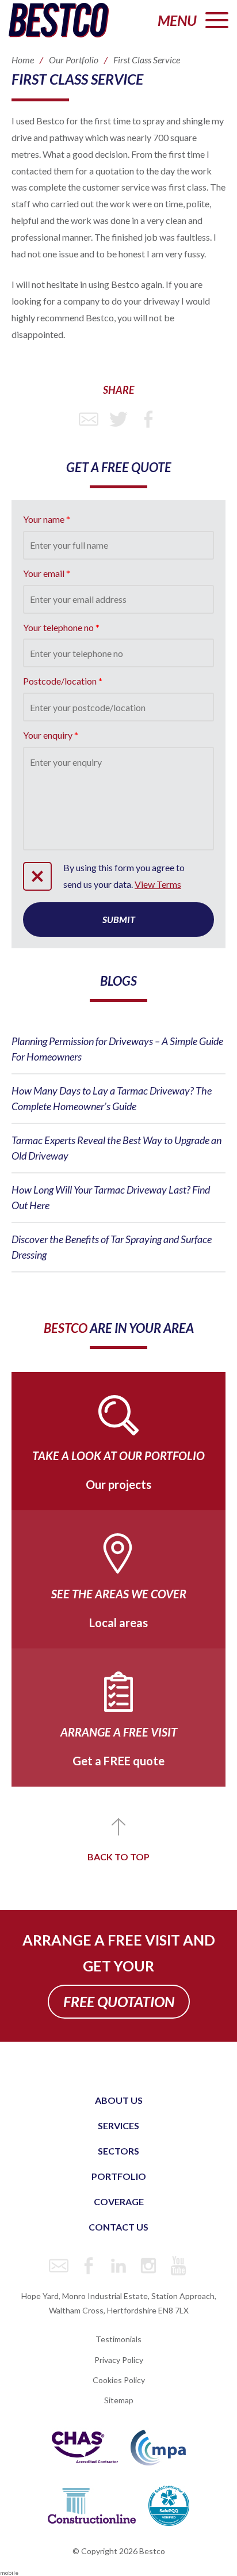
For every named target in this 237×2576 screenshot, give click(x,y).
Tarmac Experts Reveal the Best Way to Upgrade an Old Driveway (116, 1148)
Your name (44, 519)
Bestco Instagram (148, 2266)
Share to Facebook (148, 419)
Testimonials (118, 2339)
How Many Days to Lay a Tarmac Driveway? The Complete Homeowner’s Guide (112, 1098)
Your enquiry (48, 735)
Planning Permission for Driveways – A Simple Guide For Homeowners (117, 1049)
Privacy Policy (119, 2360)
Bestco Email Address (59, 2266)
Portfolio (119, 2176)
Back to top (118, 1857)
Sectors (118, 2151)
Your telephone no (58, 627)
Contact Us (118, 2227)
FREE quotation (119, 2001)
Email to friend (89, 419)
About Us (119, 2100)
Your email (44, 573)
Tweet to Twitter (118, 419)
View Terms (158, 884)
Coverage (119, 2201)
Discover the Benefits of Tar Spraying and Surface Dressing (112, 1247)
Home (23, 60)
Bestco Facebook (89, 2266)
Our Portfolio (74, 60)
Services (118, 2125)
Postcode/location (60, 681)
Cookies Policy (119, 2380)
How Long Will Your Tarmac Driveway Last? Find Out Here (111, 1197)
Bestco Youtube (178, 2266)
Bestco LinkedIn (118, 2266)
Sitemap (119, 2400)
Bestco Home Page (59, 20)
